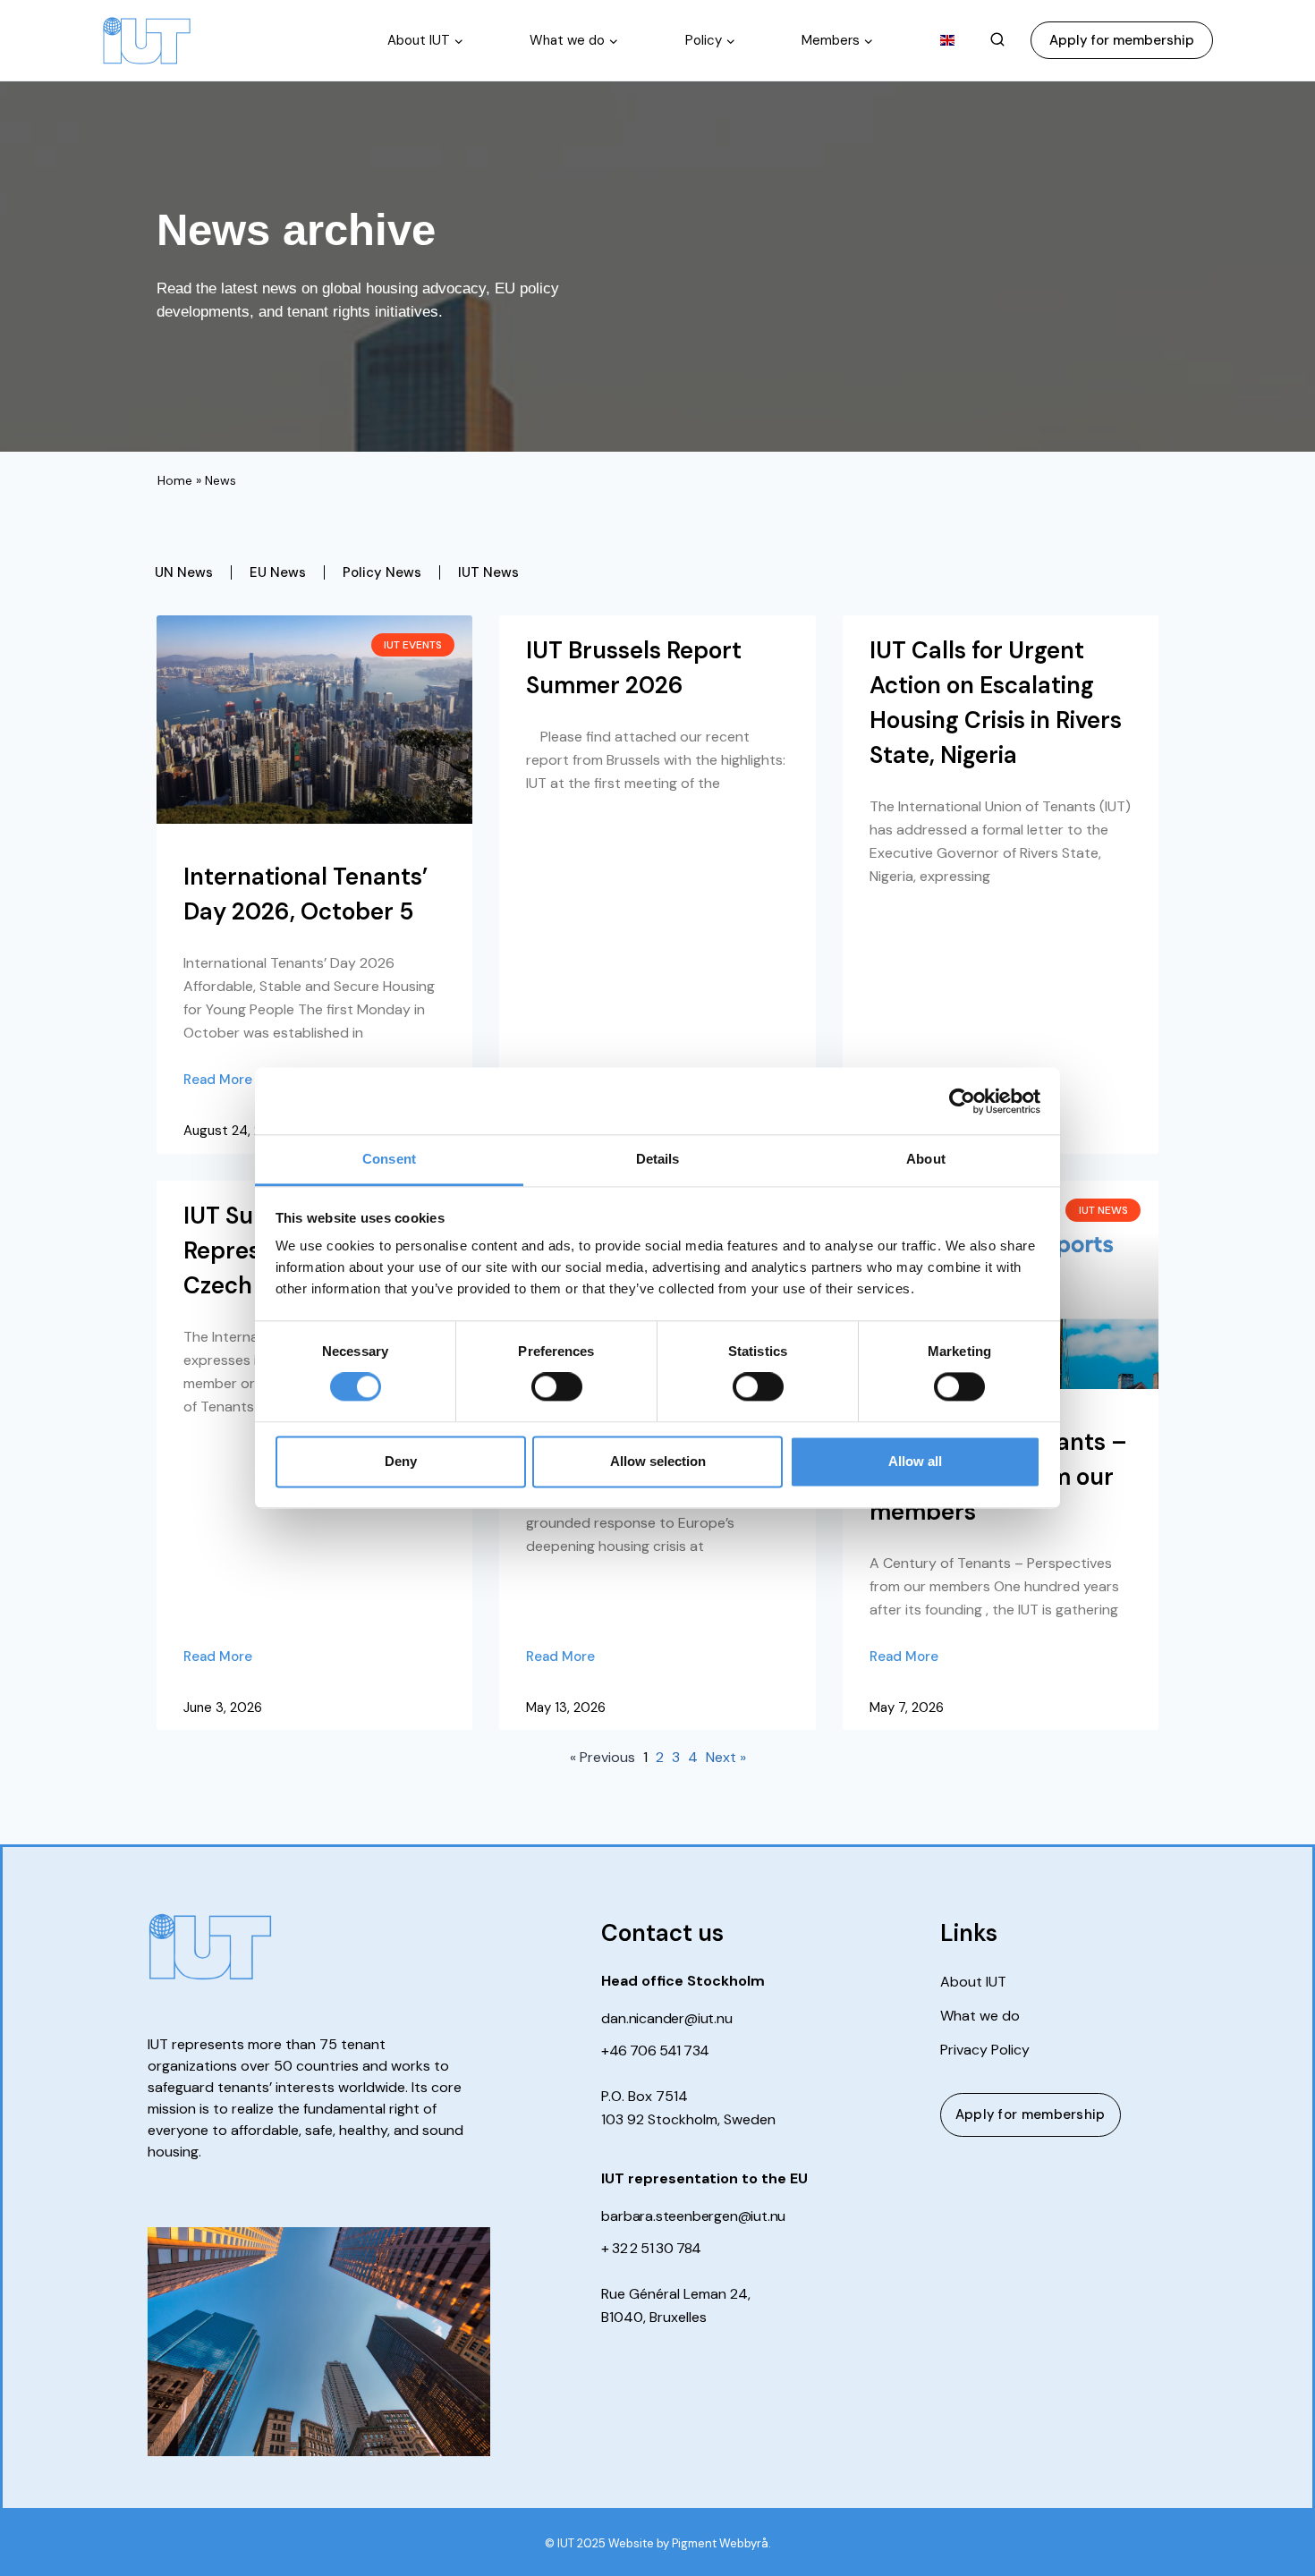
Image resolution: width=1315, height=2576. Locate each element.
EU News (278, 572)
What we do (980, 2016)
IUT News (488, 572)
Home (175, 480)
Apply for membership (1122, 40)
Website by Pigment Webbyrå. (690, 2543)
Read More (218, 1080)
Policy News (382, 572)
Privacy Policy (985, 2050)
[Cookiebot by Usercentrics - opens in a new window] (962, 1101)
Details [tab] (658, 1159)
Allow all (915, 1461)
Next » (726, 1757)
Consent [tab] (389, 1159)
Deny (401, 1461)
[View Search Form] (997, 40)
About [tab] (926, 1159)
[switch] (557, 1387)
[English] (948, 40)
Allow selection (658, 1461)
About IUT (973, 1982)
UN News (184, 572)
